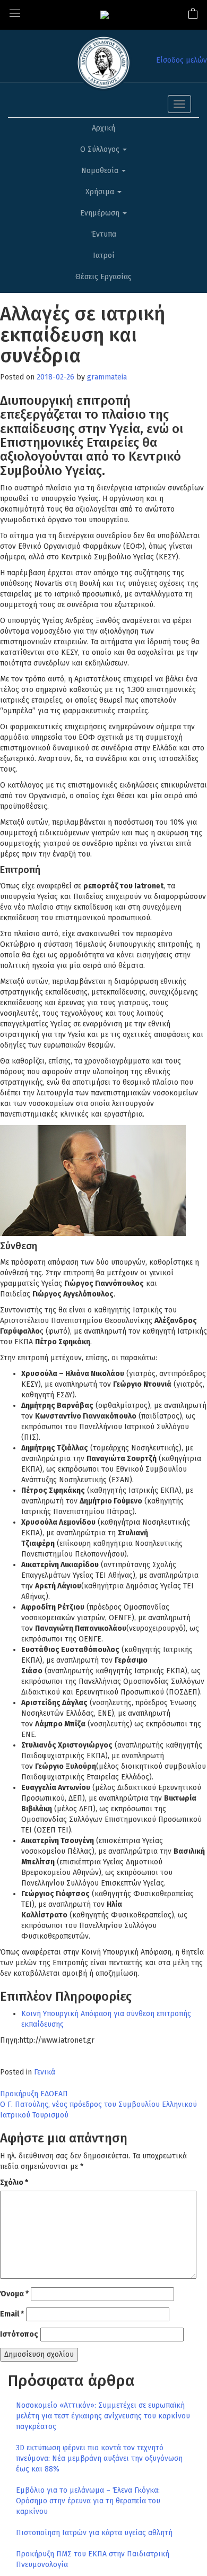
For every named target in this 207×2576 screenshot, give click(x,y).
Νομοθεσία (101, 171)
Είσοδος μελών (182, 60)
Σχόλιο (14, 2182)
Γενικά (45, 2072)
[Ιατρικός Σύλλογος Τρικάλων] (105, 15)
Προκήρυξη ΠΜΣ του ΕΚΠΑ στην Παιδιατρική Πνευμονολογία (93, 2559)
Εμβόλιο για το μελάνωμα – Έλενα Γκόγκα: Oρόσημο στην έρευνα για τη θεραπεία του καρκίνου (88, 2501)
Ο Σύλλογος (101, 149)
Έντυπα (104, 234)
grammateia (107, 377)
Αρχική (103, 128)
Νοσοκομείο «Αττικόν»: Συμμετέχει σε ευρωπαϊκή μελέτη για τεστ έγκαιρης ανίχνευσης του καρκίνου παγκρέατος (103, 2416)
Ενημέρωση (101, 213)
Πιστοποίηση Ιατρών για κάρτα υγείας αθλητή (94, 2533)
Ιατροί (104, 256)
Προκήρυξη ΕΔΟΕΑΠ (34, 2094)
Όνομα (14, 2294)
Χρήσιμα (101, 192)
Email (12, 2314)
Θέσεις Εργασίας (103, 277)
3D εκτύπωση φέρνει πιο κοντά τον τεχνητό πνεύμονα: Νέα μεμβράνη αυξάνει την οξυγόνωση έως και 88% (99, 2458)
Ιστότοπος (19, 2334)
